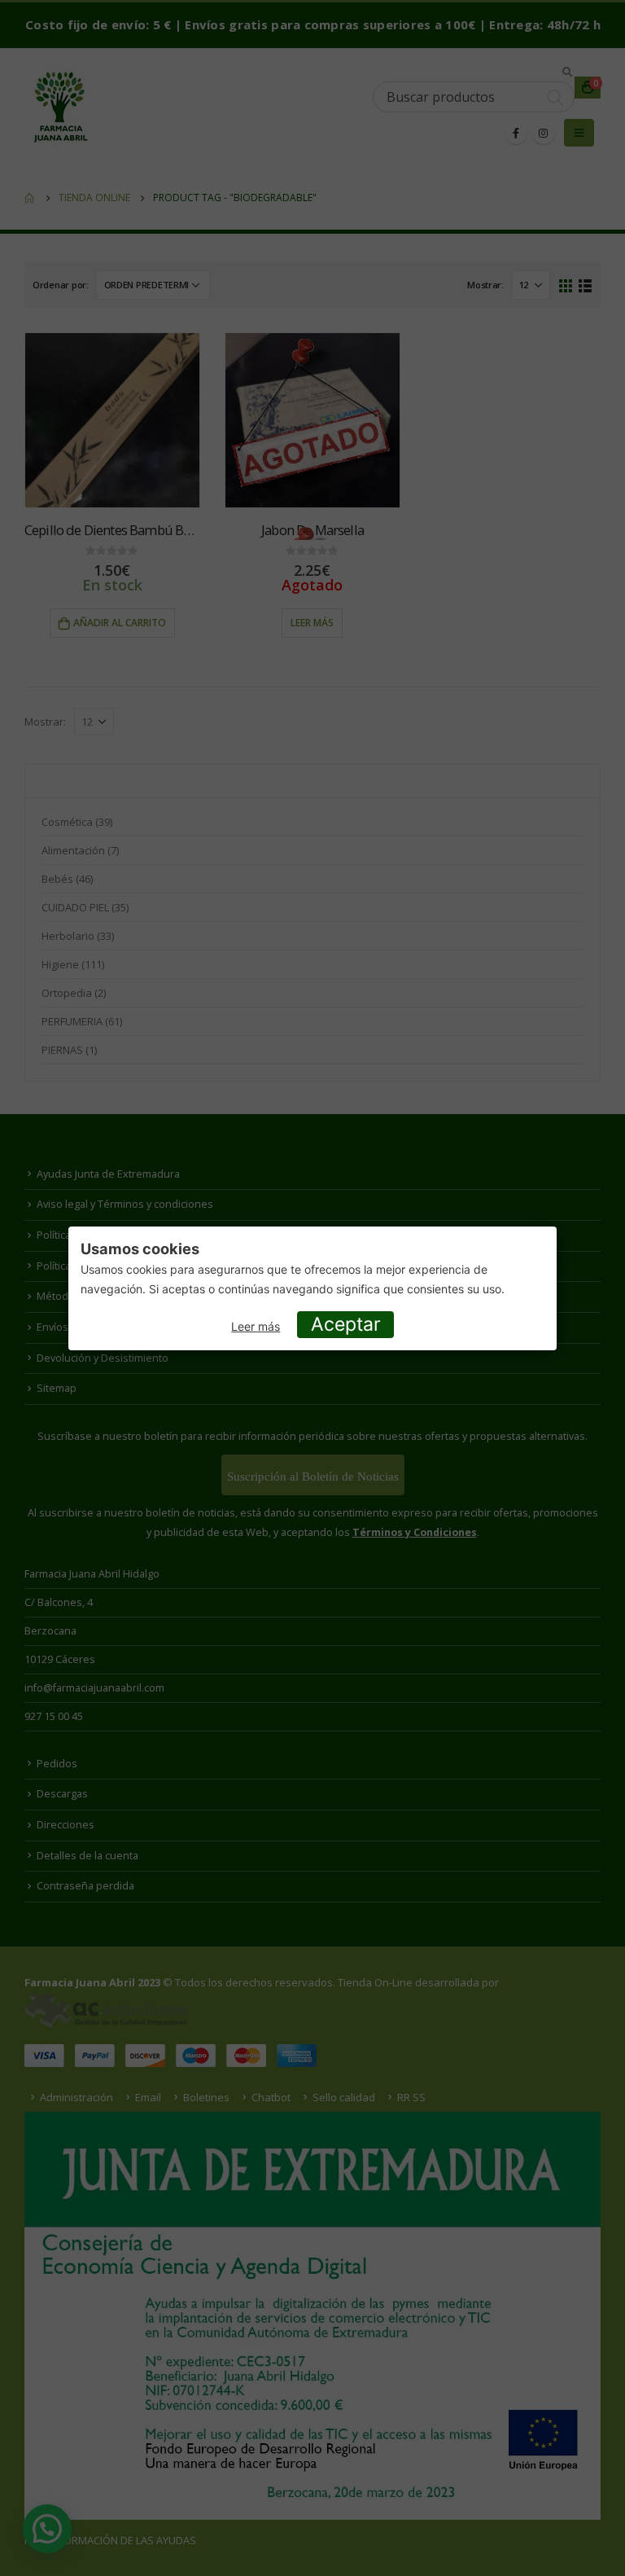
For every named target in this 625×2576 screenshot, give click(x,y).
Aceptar (346, 1324)
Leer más (256, 1326)
